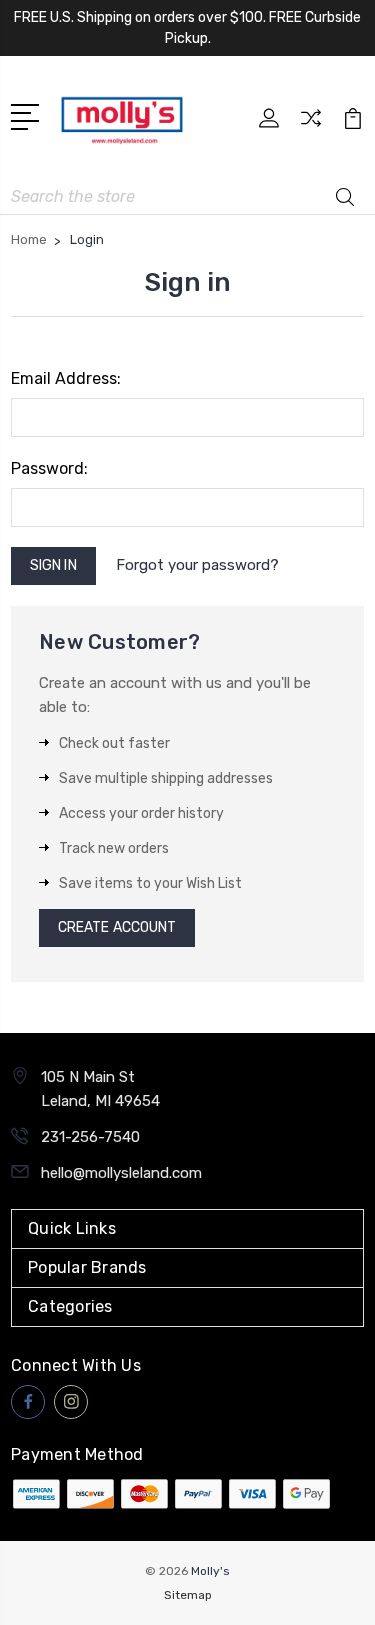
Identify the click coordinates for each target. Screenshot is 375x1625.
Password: (49, 468)
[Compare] (311, 124)
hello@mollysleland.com (121, 1173)
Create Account (117, 927)
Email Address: (66, 378)
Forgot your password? (197, 565)
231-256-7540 (90, 1137)
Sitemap (188, 1595)
